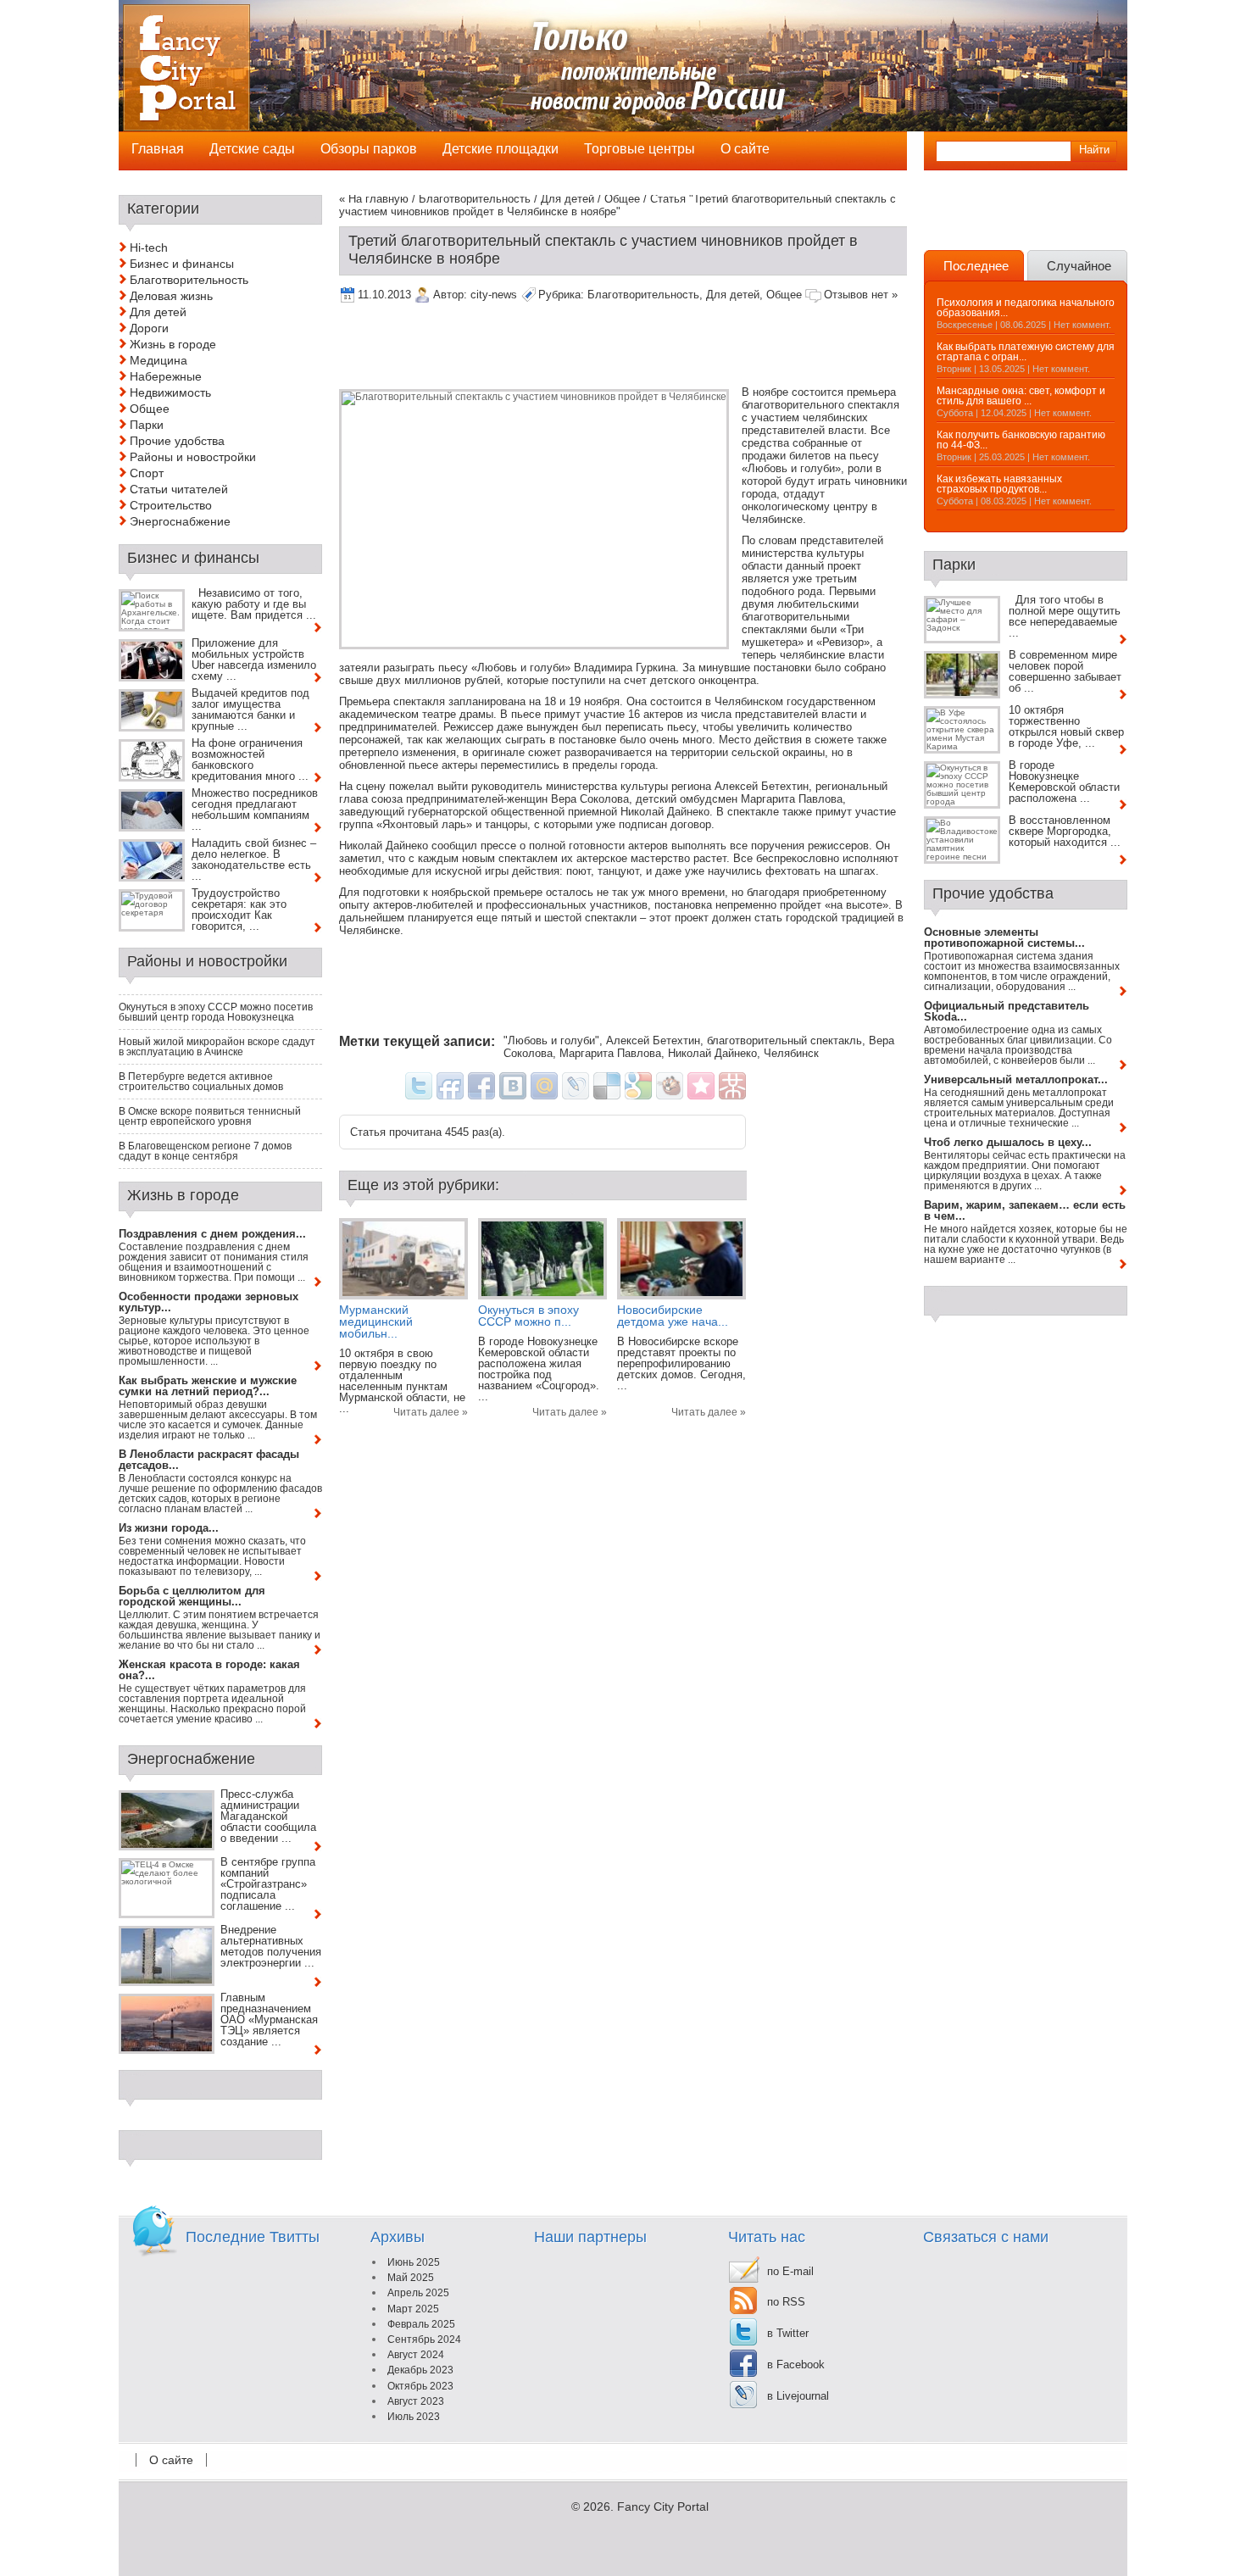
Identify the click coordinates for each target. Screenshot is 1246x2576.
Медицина (159, 360)
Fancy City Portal (663, 2506)
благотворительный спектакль (784, 1040)
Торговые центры (640, 149)
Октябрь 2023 (420, 2386)
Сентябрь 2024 (424, 2340)
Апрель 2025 (418, 2293)
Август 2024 (416, 2355)
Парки (147, 425)
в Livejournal (798, 2396)
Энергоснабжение (180, 521)
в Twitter (788, 2333)
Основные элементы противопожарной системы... (1004, 937)
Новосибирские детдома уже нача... (673, 1316)
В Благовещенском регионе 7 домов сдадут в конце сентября (205, 1151)
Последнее (976, 266)
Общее (622, 199)
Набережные (166, 376)
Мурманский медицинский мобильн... (376, 1321)
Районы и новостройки (193, 457)
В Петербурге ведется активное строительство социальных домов (201, 1082)
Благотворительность (475, 199)
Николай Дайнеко (712, 1053)
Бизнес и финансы (182, 264)
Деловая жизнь (171, 296)
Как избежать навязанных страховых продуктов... (999, 484)
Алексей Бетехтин (653, 1040)
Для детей (567, 199)
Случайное (1079, 266)
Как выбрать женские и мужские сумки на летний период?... (208, 1386)
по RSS (786, 2302)
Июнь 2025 (414, 2262)
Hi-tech (149, 248)
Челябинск (791, 1053)
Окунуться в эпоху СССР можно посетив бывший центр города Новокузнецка (216, 1012)
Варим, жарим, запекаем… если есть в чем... (1025, 1210)
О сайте (171, 2460)
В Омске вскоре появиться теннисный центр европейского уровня (210, 1116)
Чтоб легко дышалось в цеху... (1008, 1142)
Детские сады (252, 149)
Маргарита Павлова (610, 1053)
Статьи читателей (179, 489)
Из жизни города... (169, 1528)
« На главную (374, 199)
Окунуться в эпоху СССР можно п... (528, 1316)
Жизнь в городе (173, 344)
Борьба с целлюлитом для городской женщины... (192, 1596)
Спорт (147, 473)
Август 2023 (416, 2401)
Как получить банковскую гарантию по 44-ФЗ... (1021, 440)
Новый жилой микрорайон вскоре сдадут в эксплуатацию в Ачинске (217, 1047)
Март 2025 (413, 2309)
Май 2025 (411, 2278)
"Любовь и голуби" (551, 1040)
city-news (494, 295)
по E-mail (790, 2271)
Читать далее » (431, 1412)
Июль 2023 (414, 2417)
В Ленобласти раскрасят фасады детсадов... (209, 1460)
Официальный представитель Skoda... (1007, 1011)
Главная (158, 149)
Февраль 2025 (421, 2324)
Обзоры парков (369, 149)
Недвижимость (170, 392)
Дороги (149, 328)
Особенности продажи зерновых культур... (209, 1302)
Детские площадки (501, 149)
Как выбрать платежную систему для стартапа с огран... (1026, 352)
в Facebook (796, 2365)
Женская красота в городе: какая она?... (209, 1670)
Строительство (171, 505)
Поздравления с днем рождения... (212, 1234)
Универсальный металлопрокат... (1016, 1079)
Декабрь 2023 (420, 2370)
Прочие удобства (177, 441)
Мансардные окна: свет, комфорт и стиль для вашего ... (1021, 396)
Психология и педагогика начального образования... (1026, 308)
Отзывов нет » (861, 295)
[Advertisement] (648, 348)
